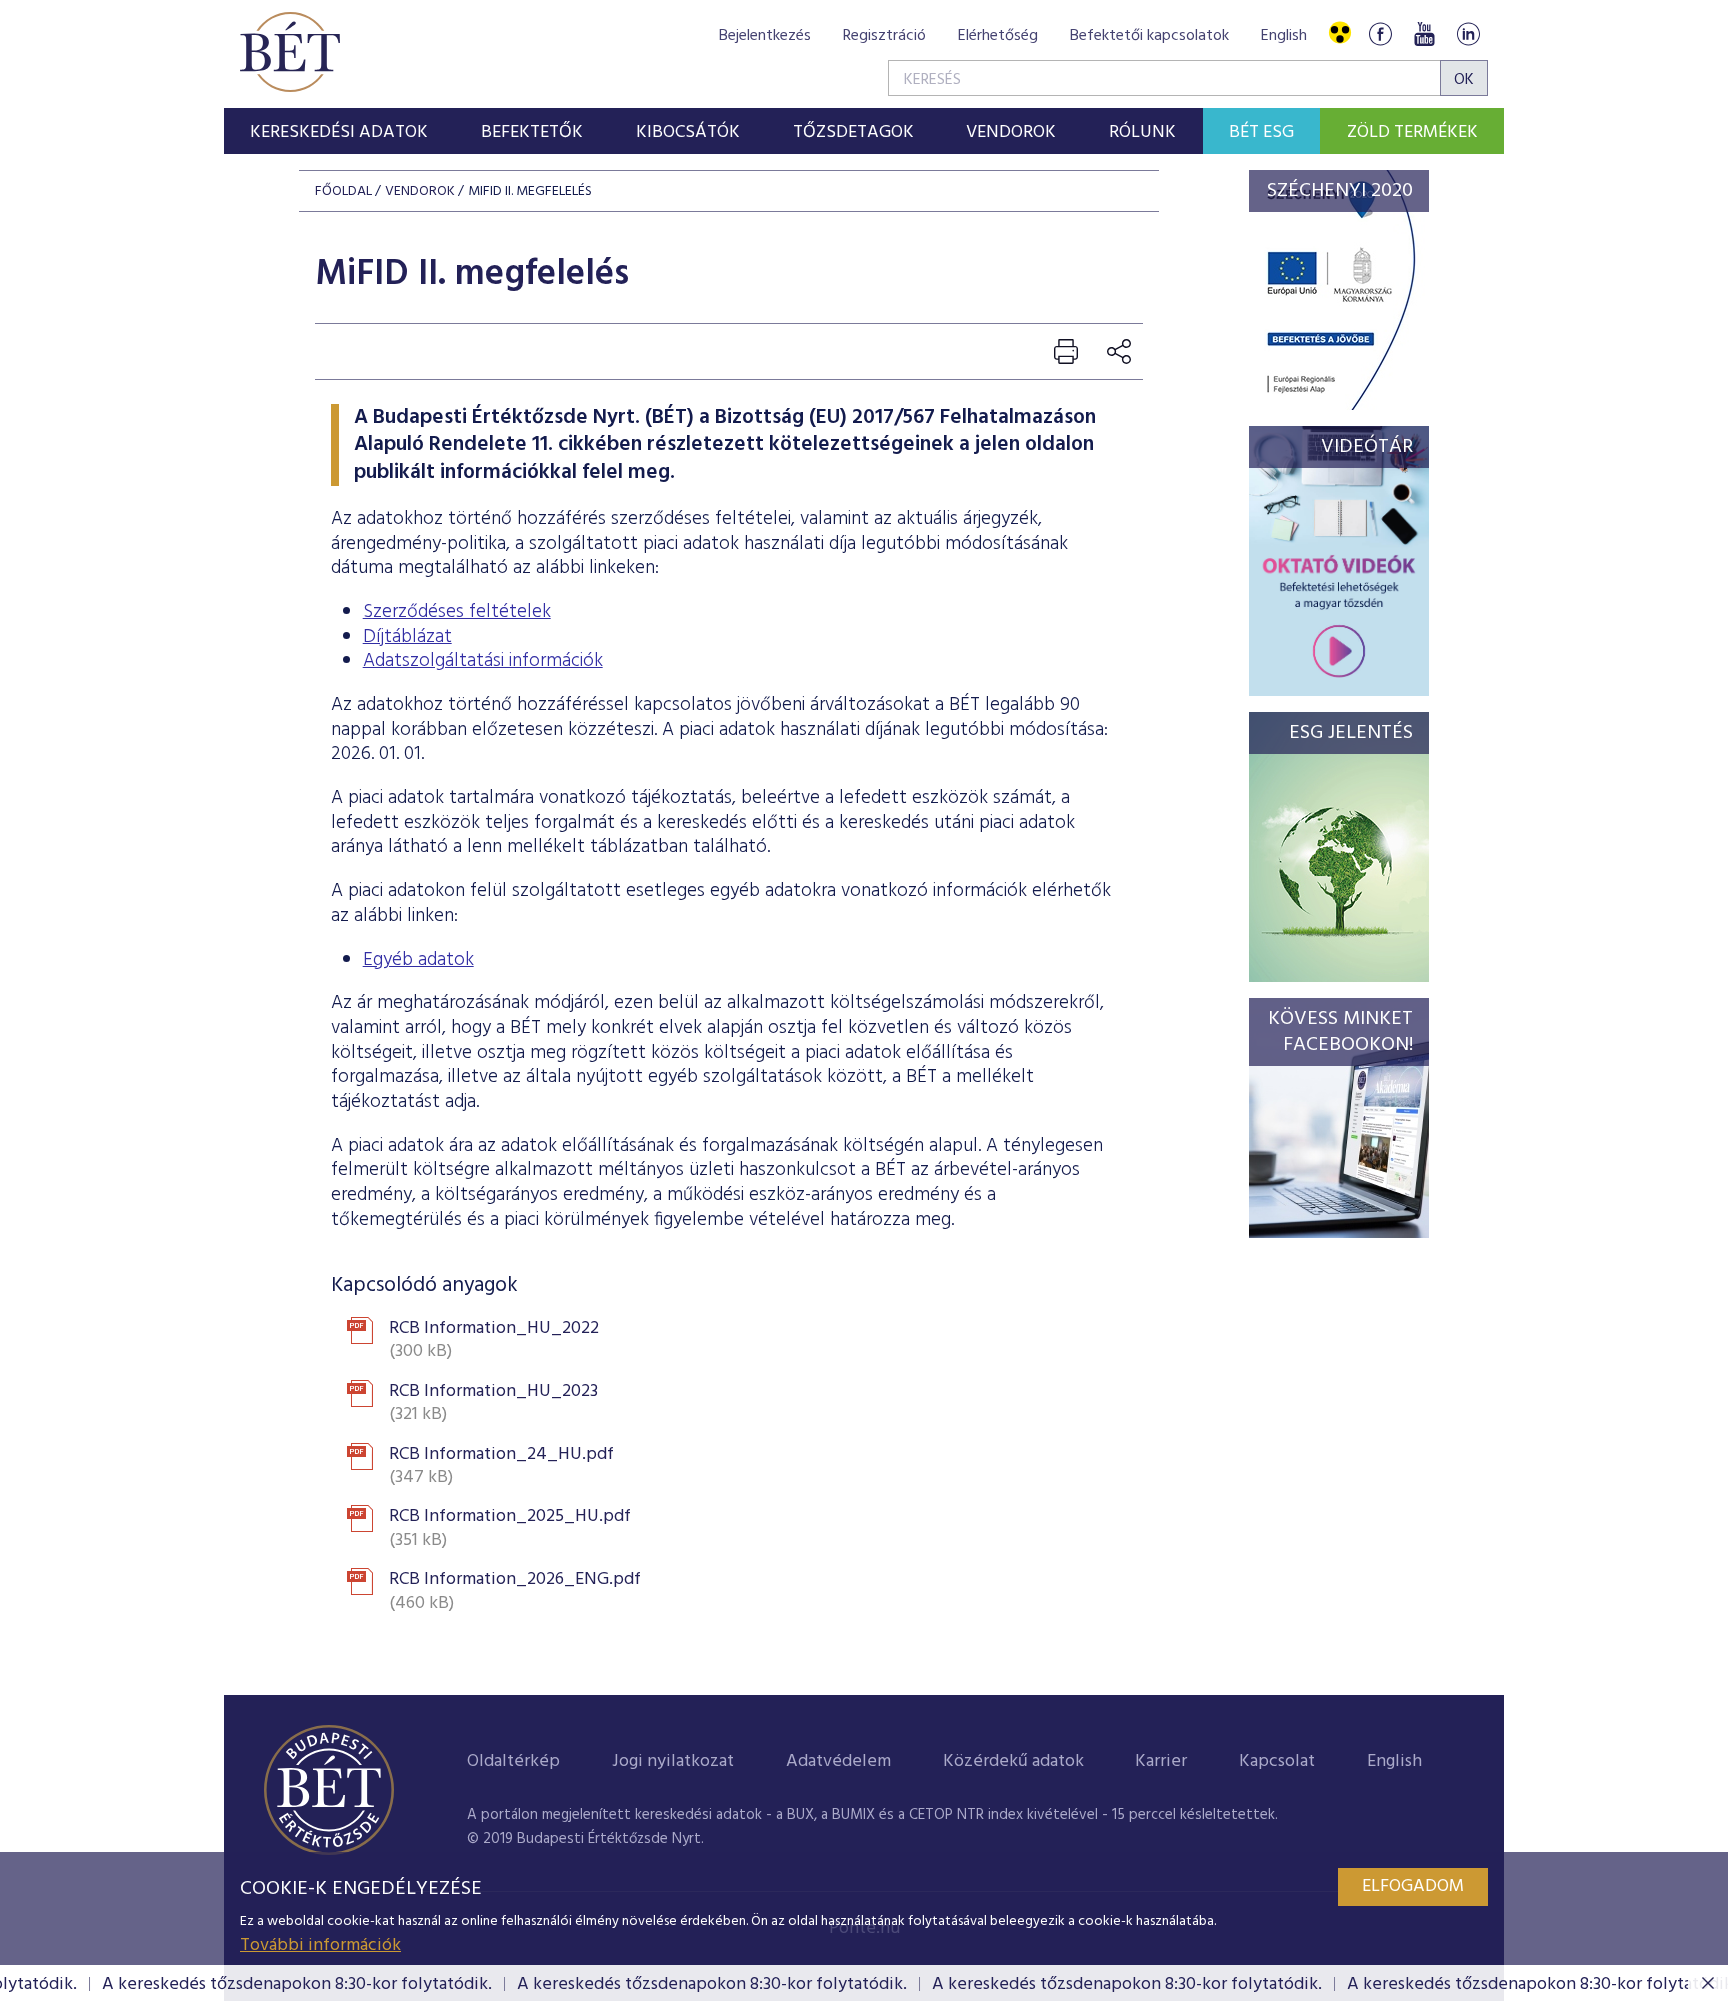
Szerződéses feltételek (457, 612)
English (1284, 36)
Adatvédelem (838, 1761)
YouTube (1424, 33)
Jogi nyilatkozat (673, 1761)
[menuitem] (339, 131)
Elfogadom (1413, 1886)
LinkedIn (1468, 33)
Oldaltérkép (513, 1761)
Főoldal (343, 191)
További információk (320, 1945)
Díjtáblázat (407, 637)
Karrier (1161, 1761)
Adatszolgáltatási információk (483, 661)
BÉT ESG (1261, 132)
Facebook (1380, 33)
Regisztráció (884, 36)
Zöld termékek (1412, 132)
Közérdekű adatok (1013, 1761)
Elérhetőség (998, 36)
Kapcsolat (1277, 1761)
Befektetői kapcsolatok (1149, 36)
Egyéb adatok (418, 960)
